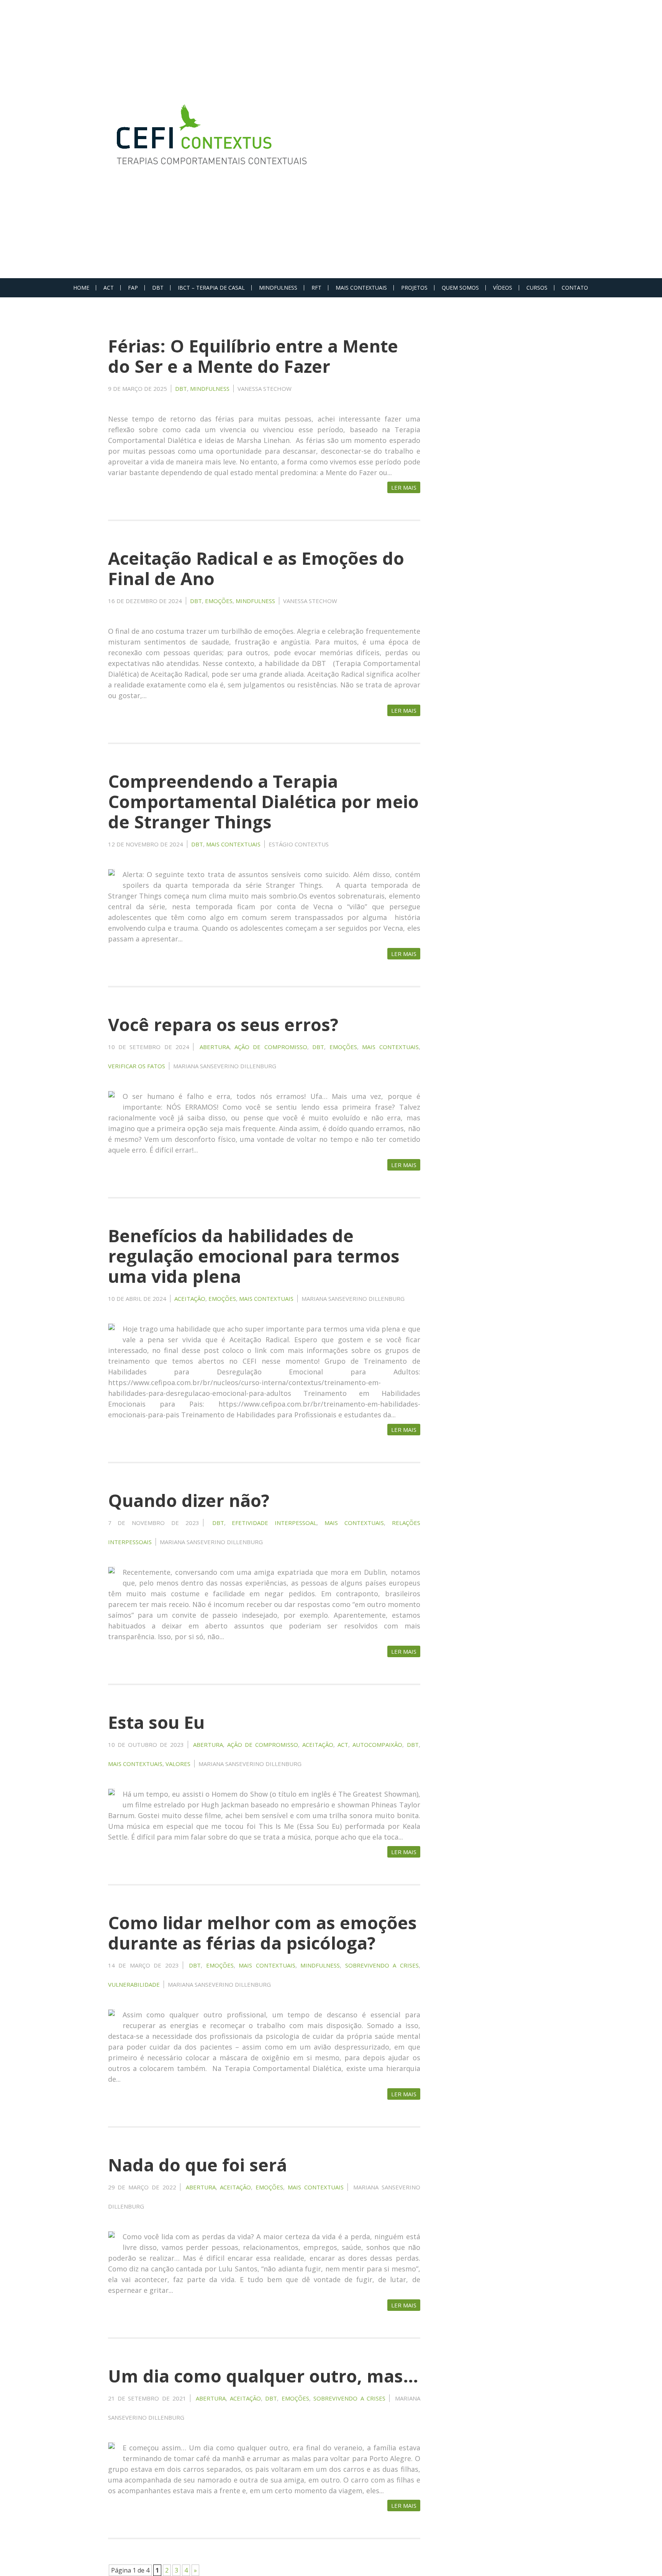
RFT (316, 288)
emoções (219, 601)
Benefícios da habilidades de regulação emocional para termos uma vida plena (254, 1256)
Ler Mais (404, 487)
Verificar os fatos (137, 1066)
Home (81, 288)
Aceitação (190, 1299)
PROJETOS (414, 288)
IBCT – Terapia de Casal (211, 288)
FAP (133, 288)
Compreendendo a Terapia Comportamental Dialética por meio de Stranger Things (263, 801)
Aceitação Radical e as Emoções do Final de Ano (256, 568)
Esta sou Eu (156, 1722)
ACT (109, 288)
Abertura (215, 1047)
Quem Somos (460, 288)
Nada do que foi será (197, 2165)
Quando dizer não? (189, 1500)
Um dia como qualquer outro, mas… (263, 2376)
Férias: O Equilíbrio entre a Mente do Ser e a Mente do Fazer (253, 356)
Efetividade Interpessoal (274, 1523)
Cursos (537, 288)
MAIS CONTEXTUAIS (361, 288)
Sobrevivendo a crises (382, 1965)
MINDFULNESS (278, 288)
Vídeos (503, 288)
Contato (575, 288)
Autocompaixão (377, 1745)
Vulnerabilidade (134, 1984)
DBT (158, 288)
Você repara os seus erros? (223, 1024)
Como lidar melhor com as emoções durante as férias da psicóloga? (262, 1933)
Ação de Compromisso (271, 1047)
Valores (178, 1764)
